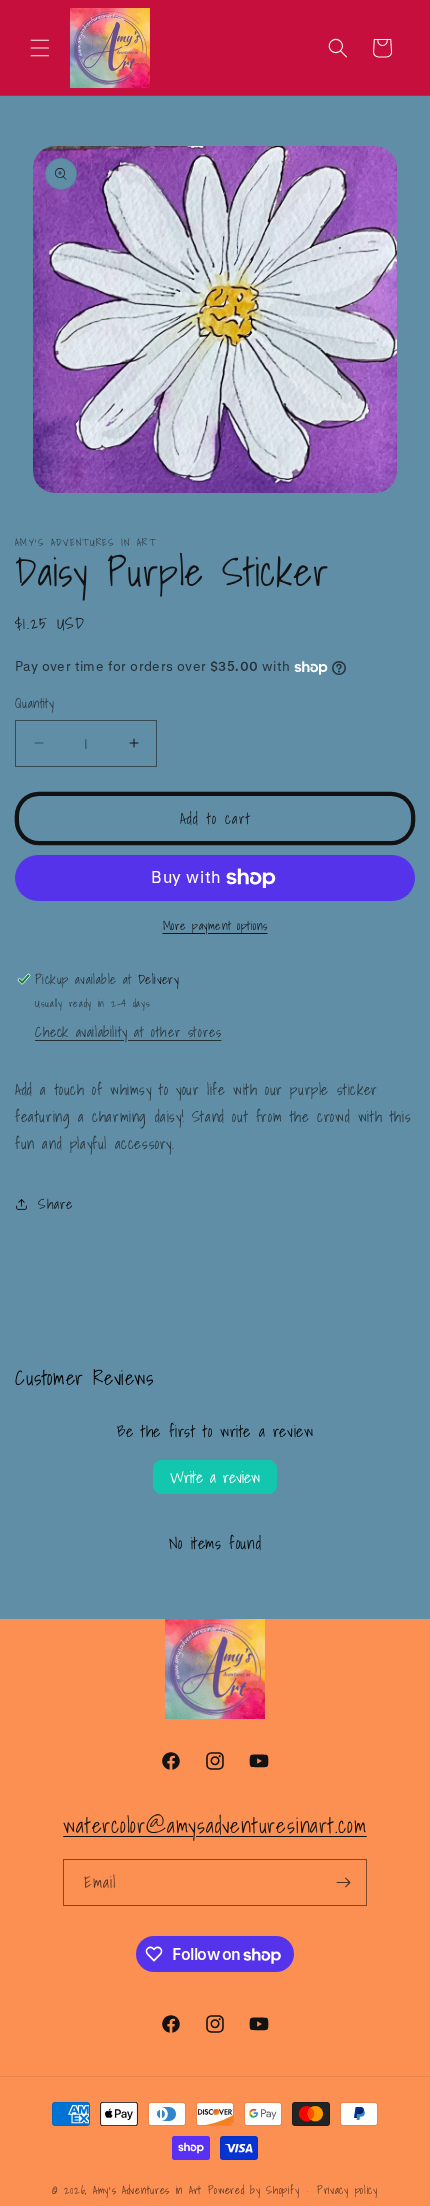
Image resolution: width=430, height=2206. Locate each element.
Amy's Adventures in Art (147, 2190)
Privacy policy (347, 2190)
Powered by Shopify (254, 2190)
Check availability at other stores (128, 1032)
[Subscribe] (344, 1882)
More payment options (215, 926)
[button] (40, 48)
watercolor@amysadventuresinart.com (215, 1825)
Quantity (34, 704)
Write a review (215, 1477)
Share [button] (55, 1204)
